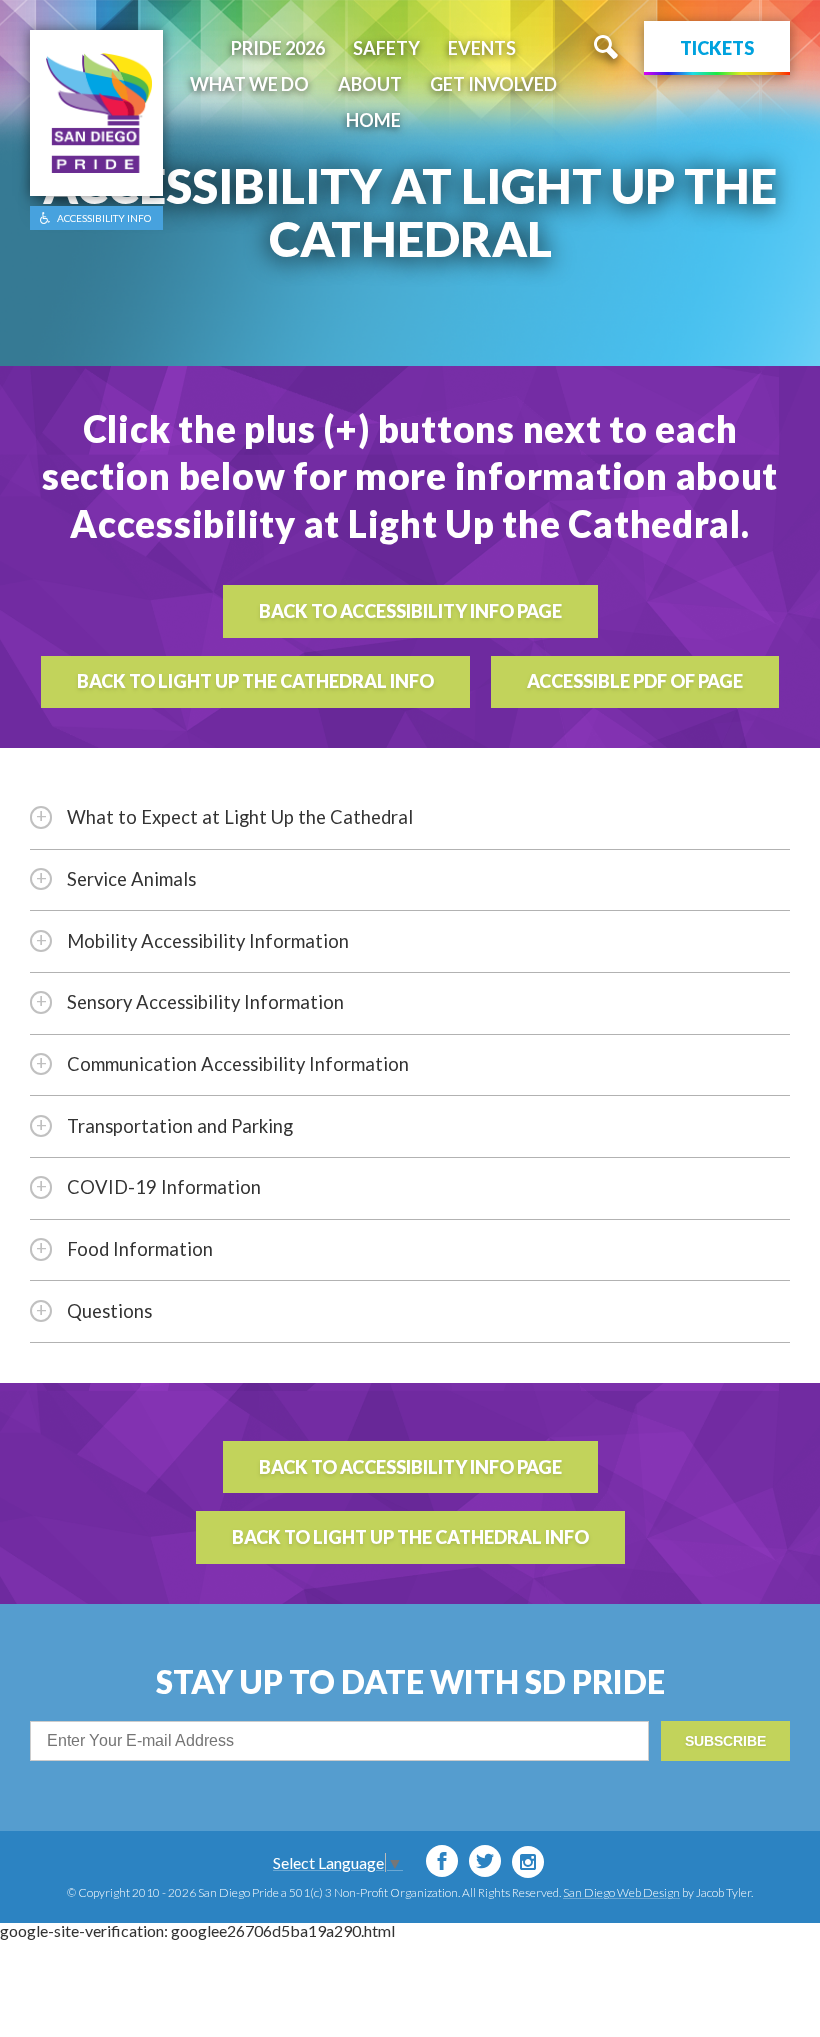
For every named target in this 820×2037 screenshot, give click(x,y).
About (370, 84)
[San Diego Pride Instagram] (528, 1862)
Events (482, 48)
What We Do (249, 84)
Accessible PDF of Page (635, 681)
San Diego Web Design (621, 1892)
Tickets (717, 48)
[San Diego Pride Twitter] (485, 1861)
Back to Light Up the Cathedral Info (255, 681)
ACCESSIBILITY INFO (104, 218)
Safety (386, 48)
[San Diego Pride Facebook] (442, 1861)
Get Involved (493, 84)
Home (373, 120)
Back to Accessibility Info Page (410, 611)
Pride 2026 (278, 48)
